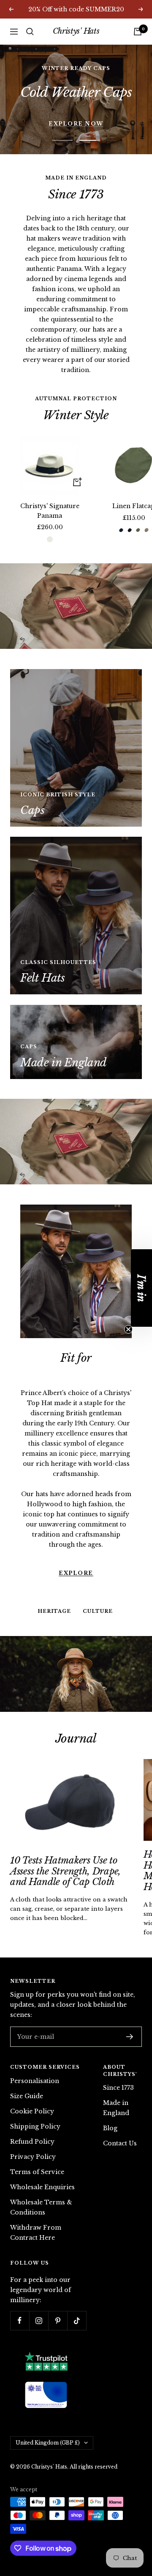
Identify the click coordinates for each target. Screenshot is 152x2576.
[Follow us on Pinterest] (58, 2291)
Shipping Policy (35, 2097)
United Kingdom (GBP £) (48, 2413)
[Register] (130, 2007)
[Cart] (138, 32)
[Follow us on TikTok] (77, 2291)
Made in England (116, 2078)
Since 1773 (118, 2058)
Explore (76, 1493)
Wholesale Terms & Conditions (41, 2177)
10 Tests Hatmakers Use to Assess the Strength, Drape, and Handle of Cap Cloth (65, 1842)
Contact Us (120, 2114)
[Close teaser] (128, 1329)
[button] (141, 1288)
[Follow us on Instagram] (39, 2291)
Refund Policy (32, 2112)
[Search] (30, 32)
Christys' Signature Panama (50, 481)
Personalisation (35, 2051)
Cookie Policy (32, 2081)
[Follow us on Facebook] (20, 2291)
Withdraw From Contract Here (36, 2203)
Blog (110, 2099)
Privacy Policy (33, 2127)
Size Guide (27, 2066)
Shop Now (76, 84)
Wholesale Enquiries (42, 2157)
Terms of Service (37, 2142)
